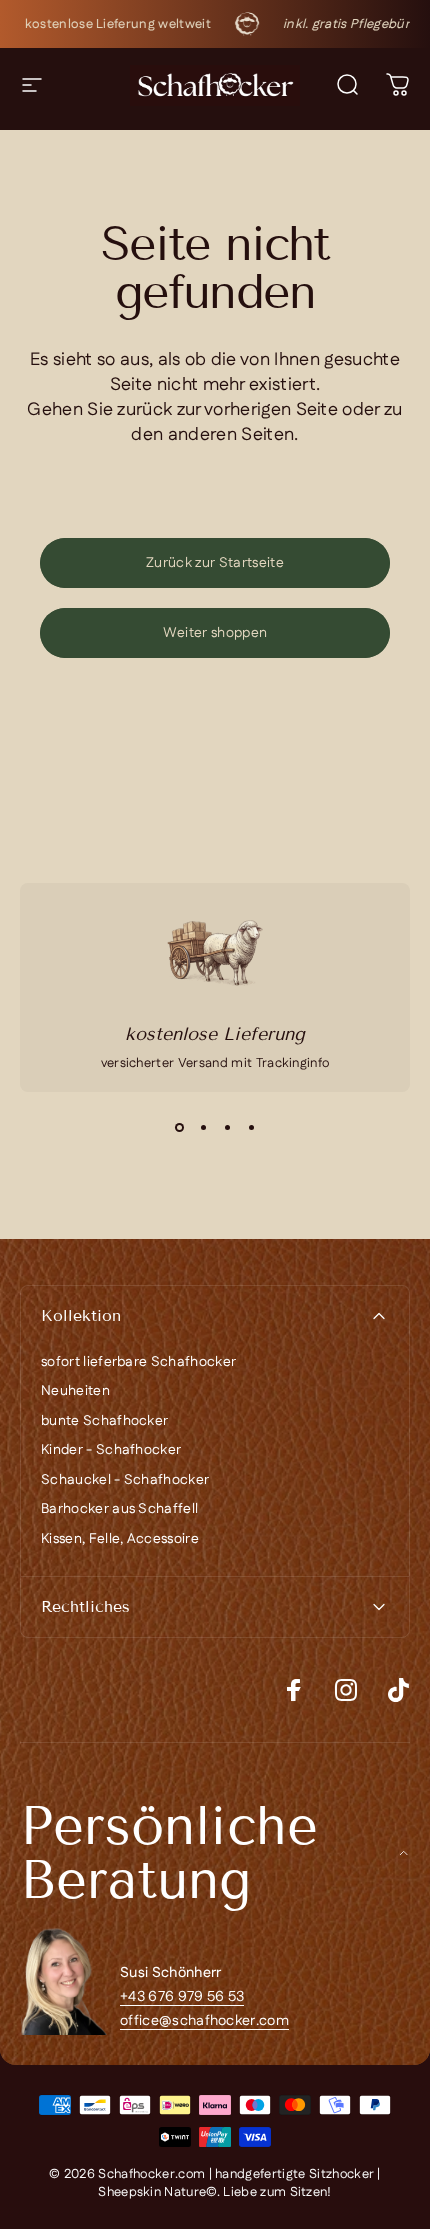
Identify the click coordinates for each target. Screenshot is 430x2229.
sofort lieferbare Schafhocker (138, 1363)
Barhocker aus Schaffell (119, 1510)
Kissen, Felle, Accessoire (120, 1540)
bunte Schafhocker (104, 1422)
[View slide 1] (179, 1128)
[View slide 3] (227, 1128)
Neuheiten (75, 1392)
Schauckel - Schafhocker (125, 1481)
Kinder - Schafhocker (111, 1451)
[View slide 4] (251, 1128)
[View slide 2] (203, 1128)
